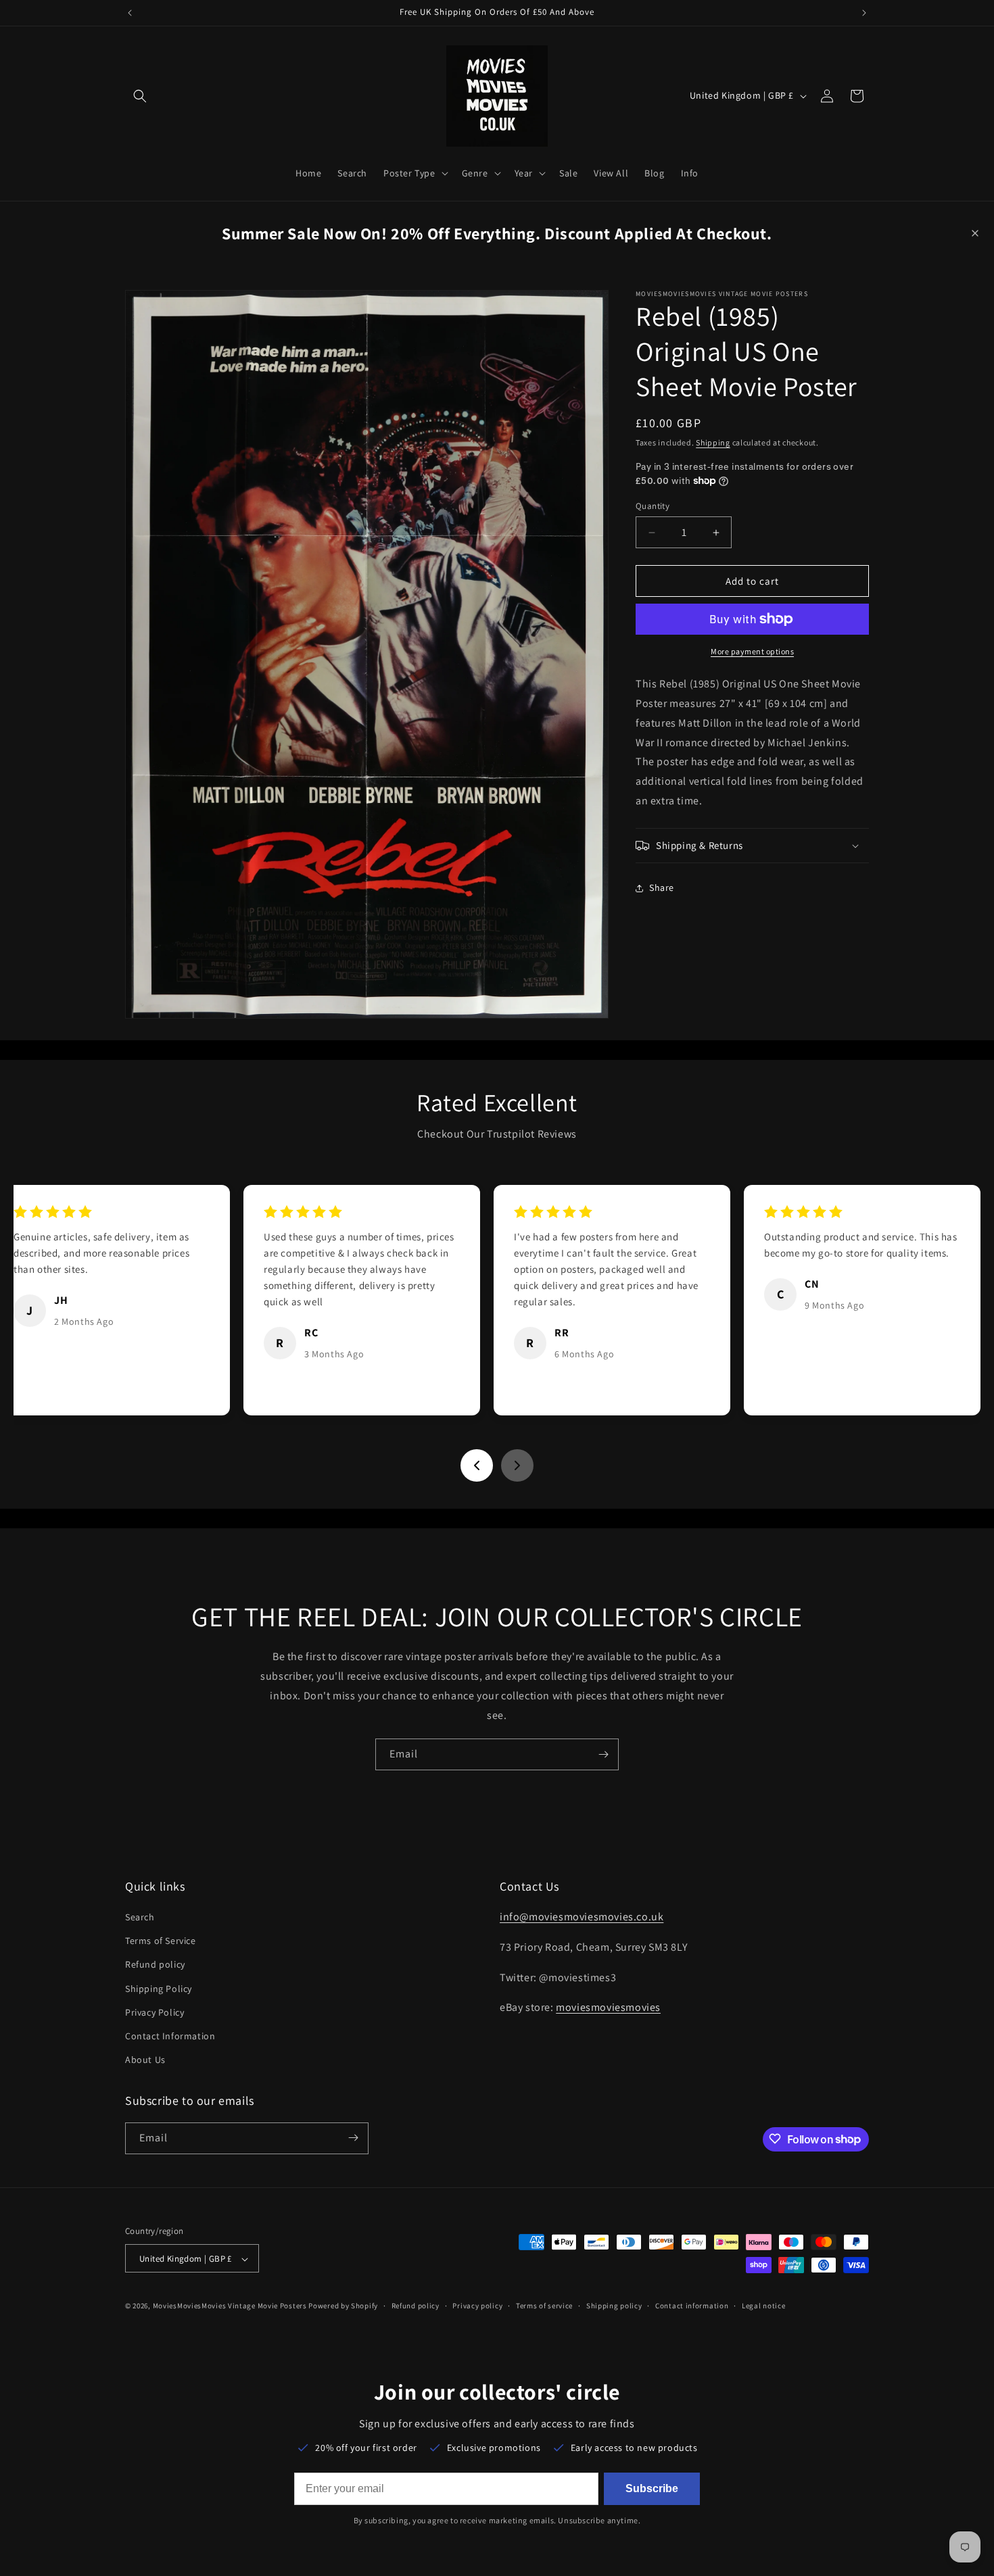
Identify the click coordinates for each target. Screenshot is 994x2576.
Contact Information (170, 2036)
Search (140, 1918)
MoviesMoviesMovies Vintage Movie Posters (230, 2306)
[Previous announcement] (130, 13)
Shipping (713, 442)
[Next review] (517, 1465)
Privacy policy (477, 2306)
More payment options (752, 651)
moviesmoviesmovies (608, 2008)
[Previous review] (477, 1465)
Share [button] (662, 888)
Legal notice (763, 2306)
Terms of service (544, 2306)
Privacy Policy (155, 2012)
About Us (145, 2060)
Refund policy (155, 1965)
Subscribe (652, 2488)
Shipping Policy (159, 1989)
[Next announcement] (864, 13)
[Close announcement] (975, 233)
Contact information (692, 2306)
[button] (140, 96)
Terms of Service (161, 1941)
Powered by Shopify (343, 2306)
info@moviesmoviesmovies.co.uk (582, 1917)
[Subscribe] (603, 1754)
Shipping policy (614, 2306)
